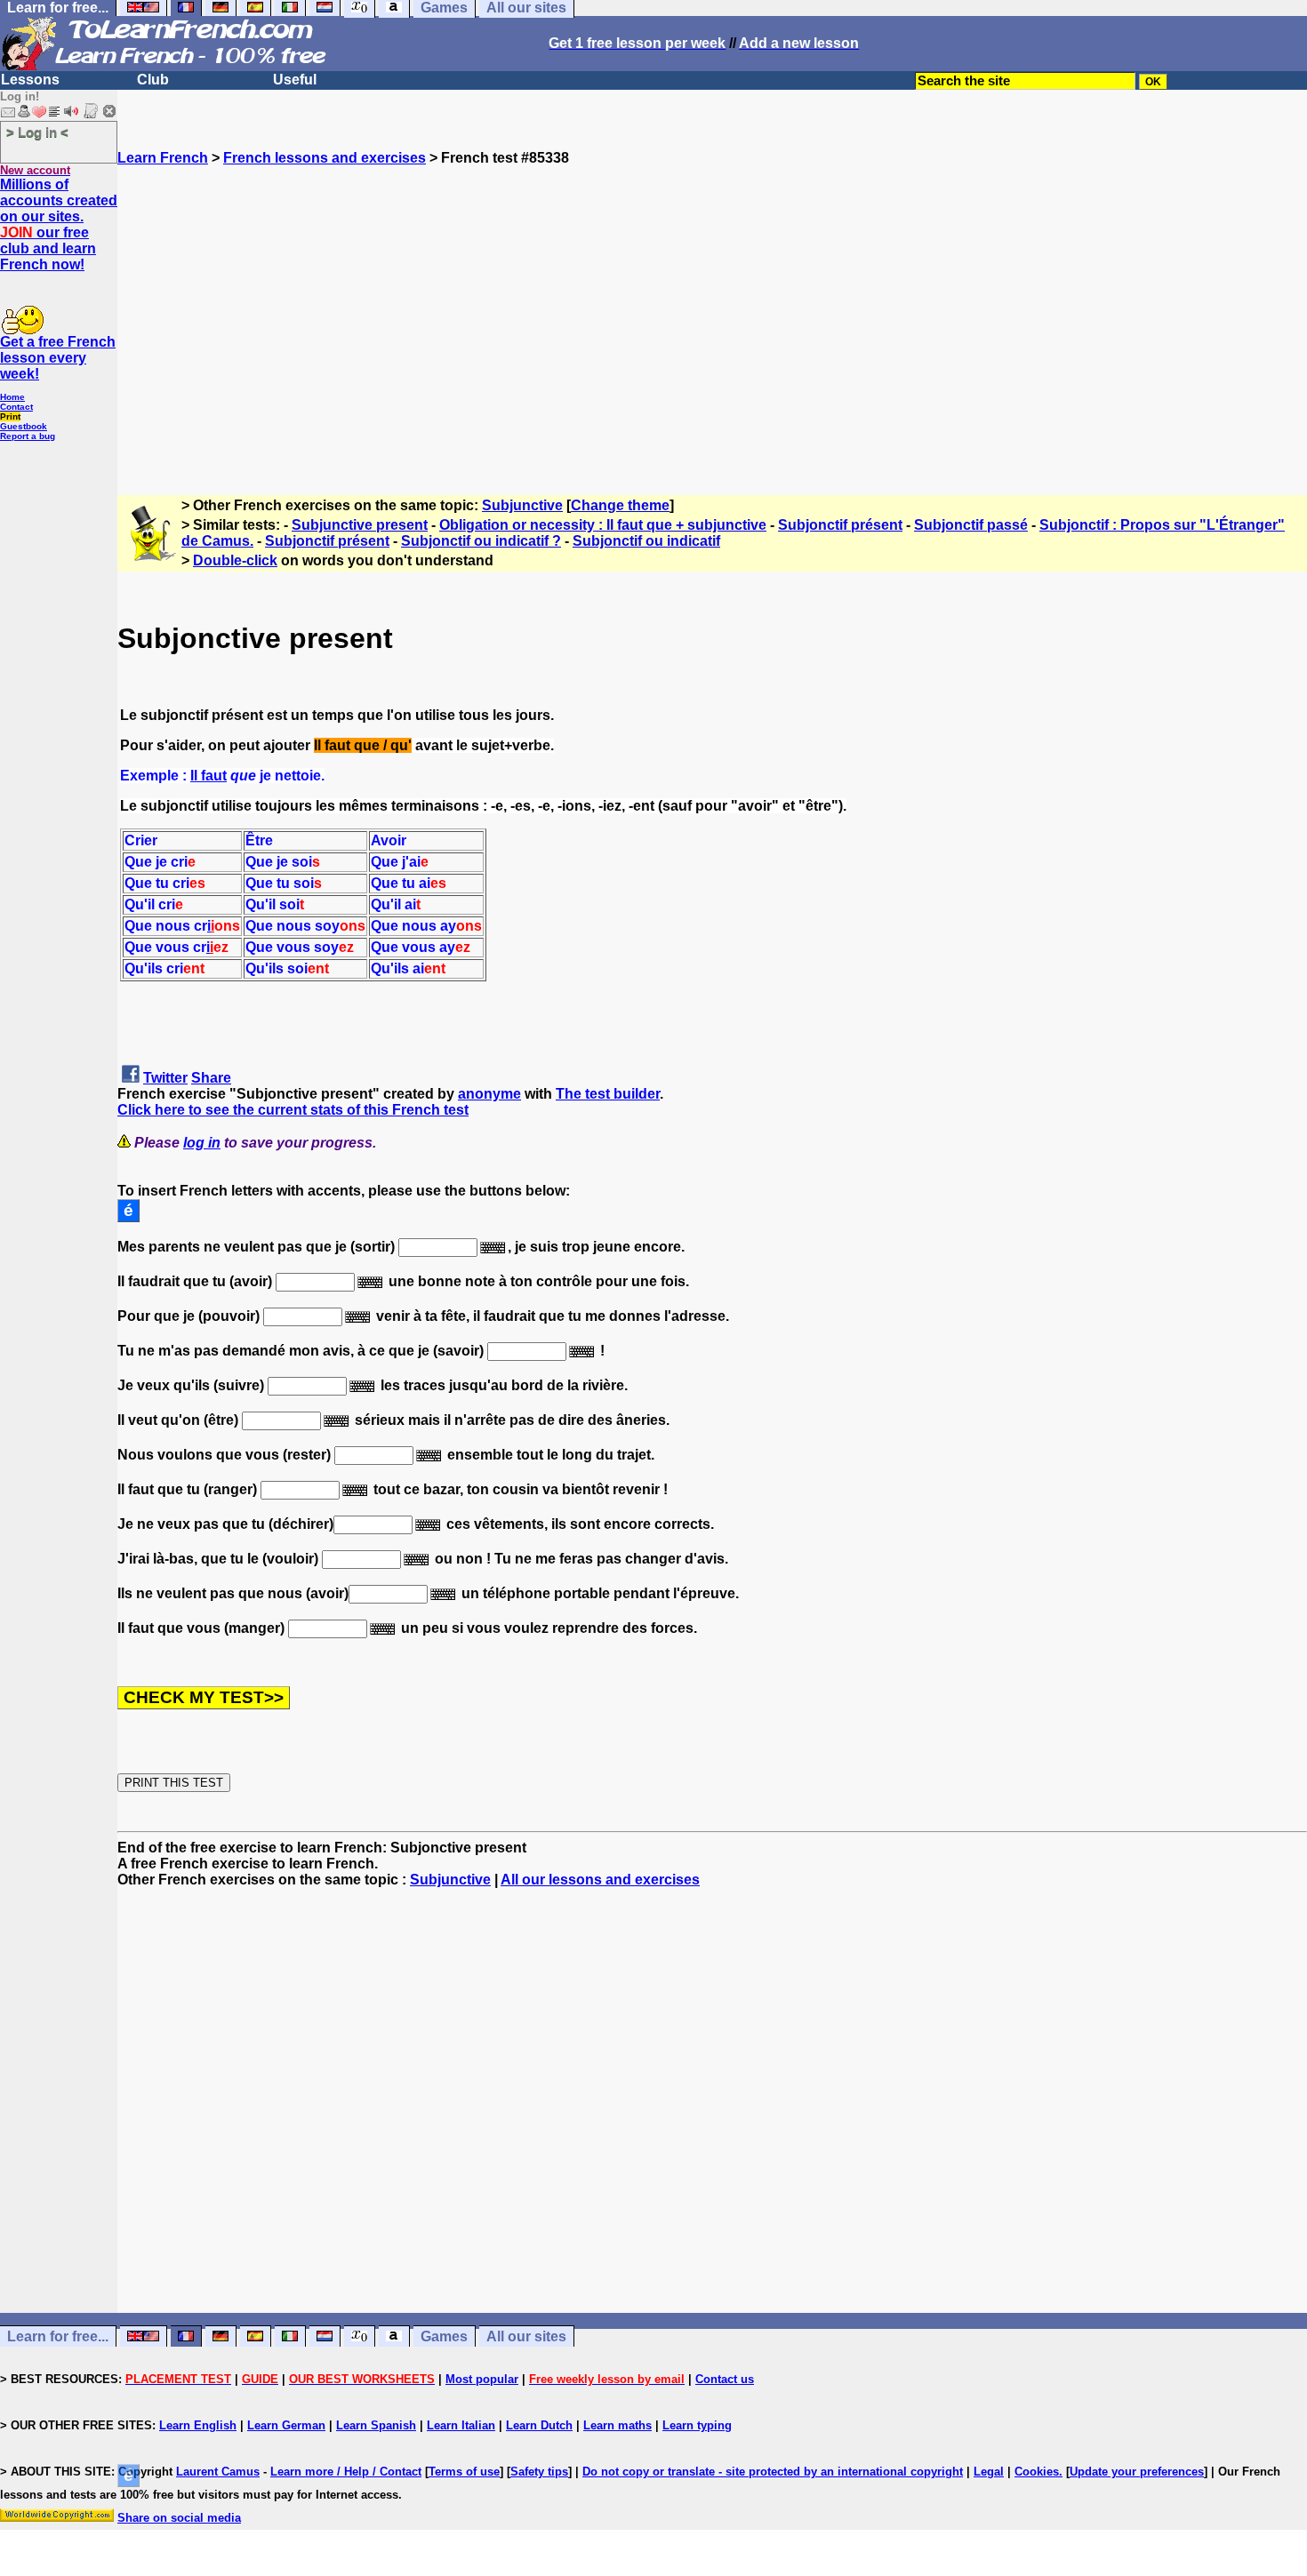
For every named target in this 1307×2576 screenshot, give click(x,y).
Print (10, 416)
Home (12, 397)
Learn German (286, 2425)
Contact (16, 407)
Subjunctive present (360, 525)
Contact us (725, 2379)
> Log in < (37, 132)
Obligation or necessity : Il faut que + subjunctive (603, 525)
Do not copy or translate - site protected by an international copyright (773, 2472)
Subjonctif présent (840, 525)
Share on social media (179, 2518)
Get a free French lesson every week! (58, 358)
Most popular (482, 2379)
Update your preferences (1137, 2472)
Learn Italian (461, 2425)
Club (153, 80)
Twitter (165, 1078)
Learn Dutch (539, 2425)
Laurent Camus (218, 2472)
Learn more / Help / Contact (346, 2472)
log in (202, 1143)
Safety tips (539, 2472)
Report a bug (28, 436)
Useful (295, 80)
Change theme (620, 505)
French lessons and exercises (325, 158)
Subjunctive (522, 505)
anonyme (489, 1094)
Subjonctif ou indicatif (646, 541)
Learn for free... (58, 2336)
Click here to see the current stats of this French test (293, 1110)
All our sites (526, 2336)
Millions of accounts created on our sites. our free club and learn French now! (59, 224)
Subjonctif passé (971, 525)
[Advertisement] (712, 323)
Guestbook (24, 426)
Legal (989, 2472)
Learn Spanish (376, 2425)
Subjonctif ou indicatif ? (481, 541)
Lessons (30, 80)
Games (444, 2336)
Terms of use (464, 2472)
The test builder (608, 1094)
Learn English (198, 2425)
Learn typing (697, 2425)
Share (211, 1078)
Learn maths (617, 2425)
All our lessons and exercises (600, 1880)
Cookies (1037, 2472)
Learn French (163, 158)
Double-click (235, 560)
